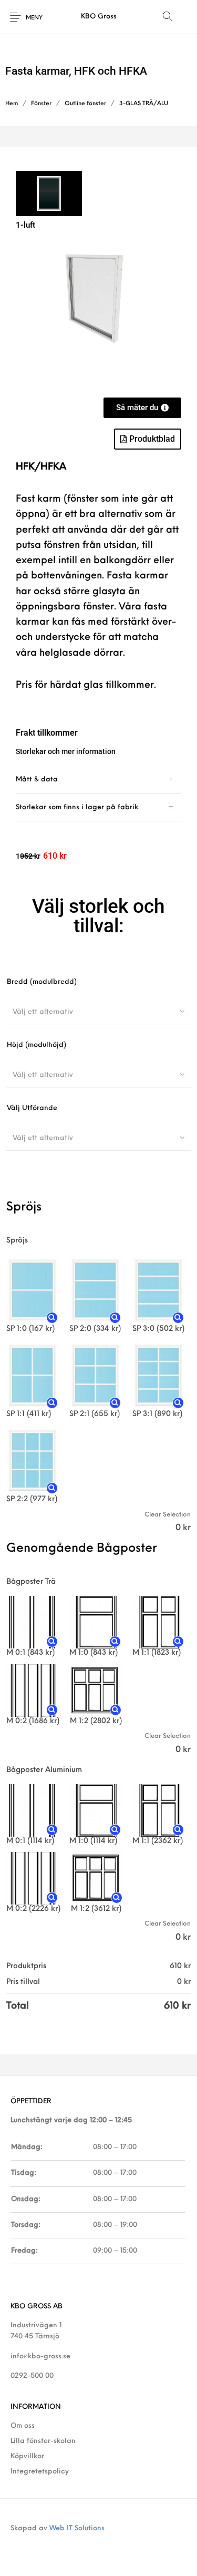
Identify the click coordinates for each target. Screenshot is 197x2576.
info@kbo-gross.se (40, 2356)
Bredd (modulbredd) (42, 982)
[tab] (98, 780)
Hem (12, 104)
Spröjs (17, 1241)
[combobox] (98, 1012)
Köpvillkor (27, 2456)
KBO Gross (99, 17)
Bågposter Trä (31, 1582)
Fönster (41, 104)
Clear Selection (168, 1515)
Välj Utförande (32, 1108)
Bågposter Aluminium (44, 1770)
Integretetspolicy (40, 2472)
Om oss (23, 2426)
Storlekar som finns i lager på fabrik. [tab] (78, 807)
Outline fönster (85, 104)
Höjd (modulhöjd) (37, 1045)
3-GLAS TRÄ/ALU (144, 104)
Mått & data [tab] (37, 780)
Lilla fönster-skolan (43, 2441)
